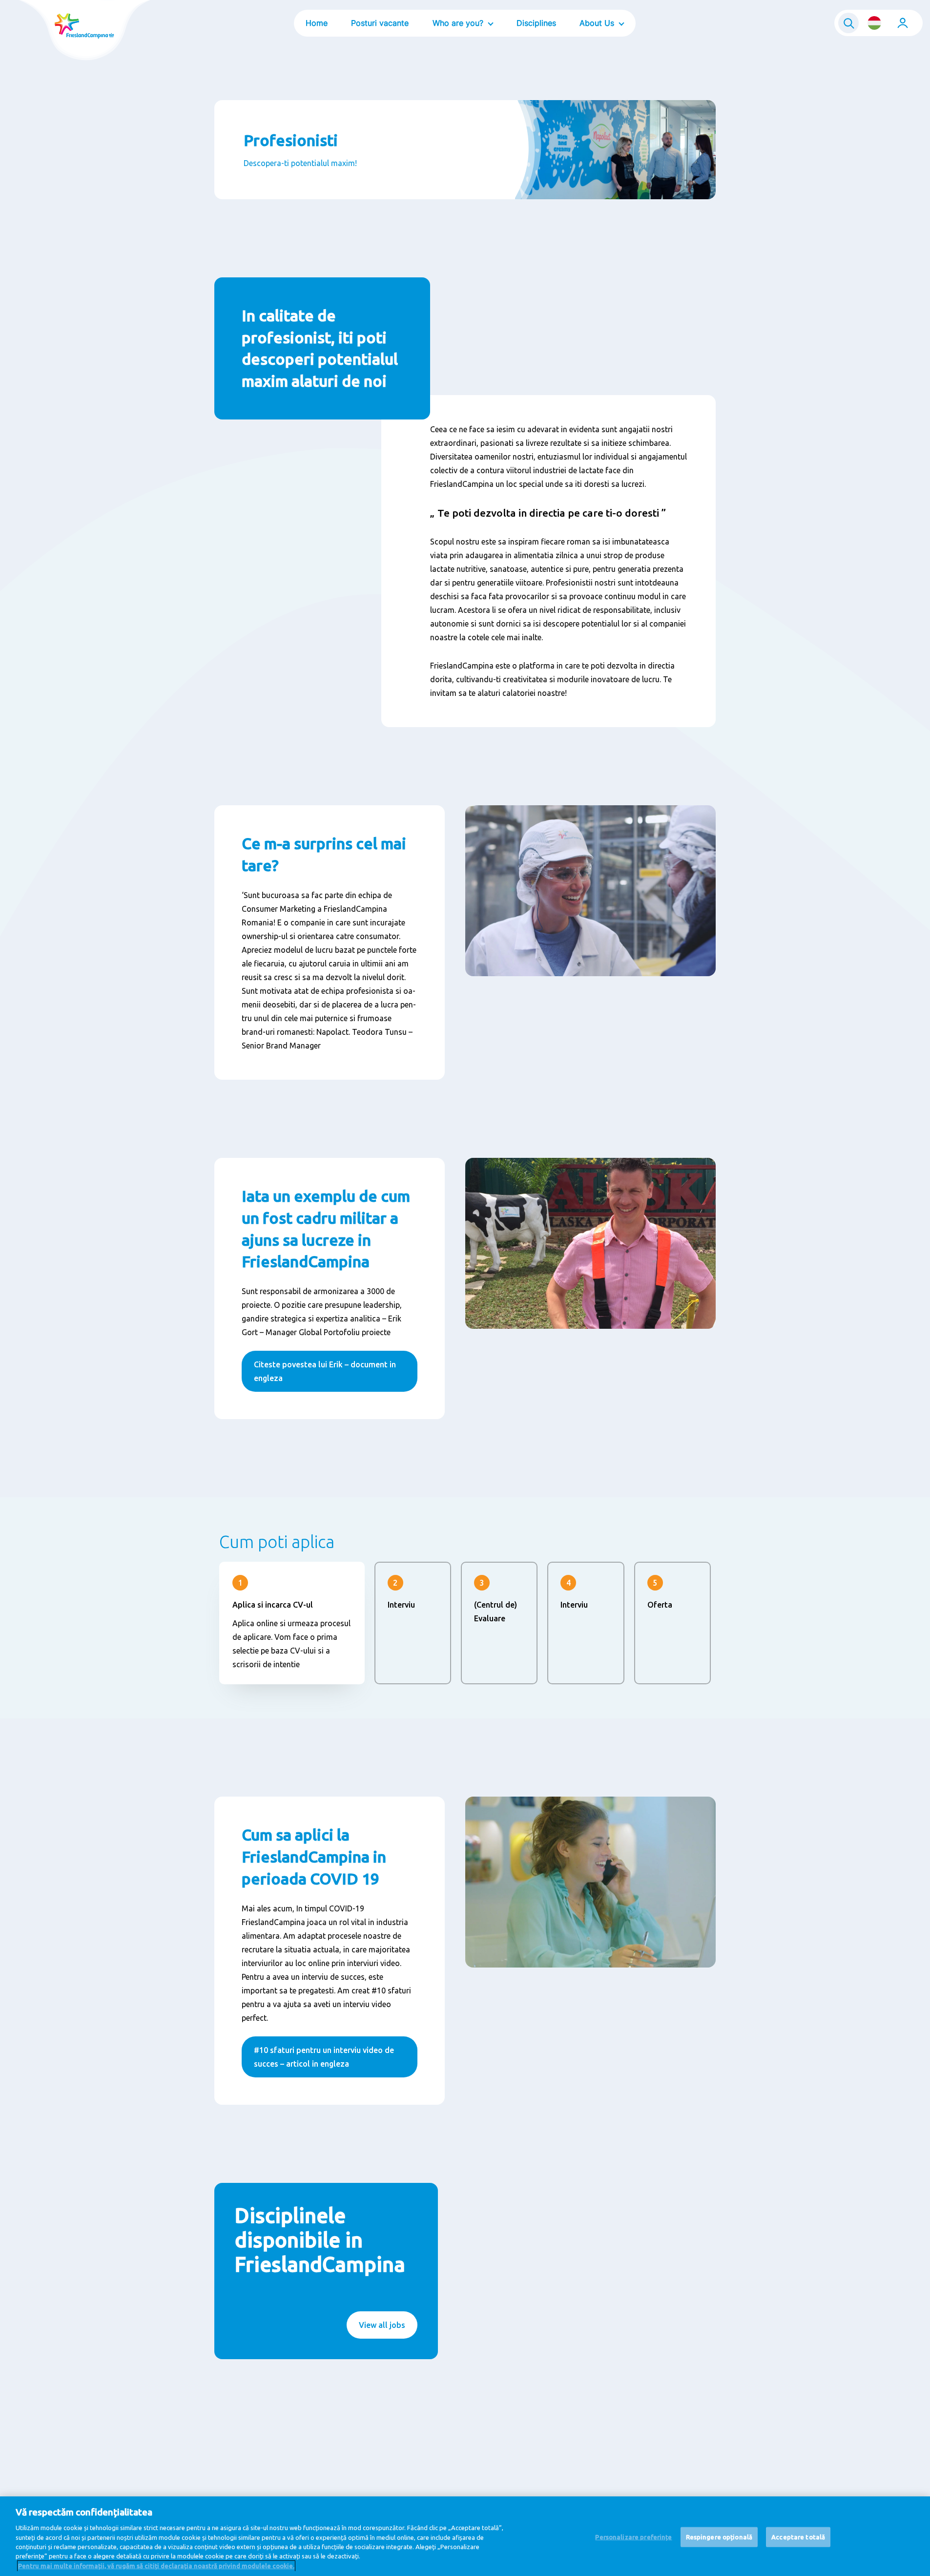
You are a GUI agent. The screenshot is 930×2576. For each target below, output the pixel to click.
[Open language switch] (874, 23)
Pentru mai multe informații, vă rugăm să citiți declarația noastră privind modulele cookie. (156, 2566)
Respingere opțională (719, 2536)
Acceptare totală (798, 2536)
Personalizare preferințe (633, 2536)
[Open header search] (848, 23)
